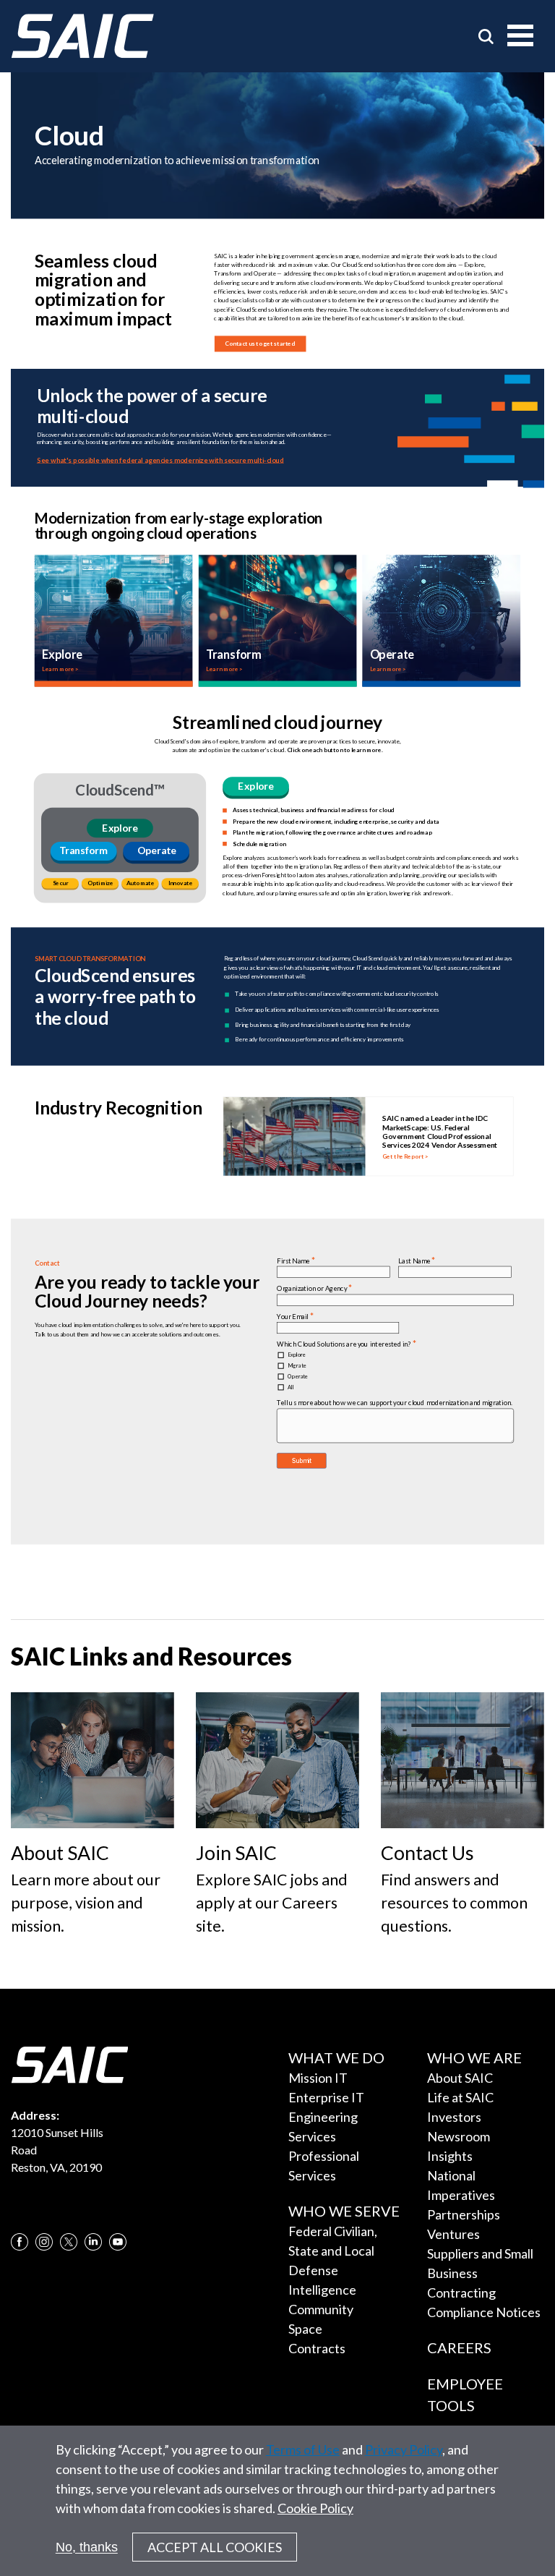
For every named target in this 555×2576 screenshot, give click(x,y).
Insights (450, 2156)
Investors (454, 2117)
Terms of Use (303, 2449)
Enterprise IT (326, 2097)
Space (305, 2329)
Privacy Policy (404, 2449)
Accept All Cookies (215, 2547)
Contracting (461, 2293)
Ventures (453, 2234)
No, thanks (87, 2547)
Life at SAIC (460, 2097)
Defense (313, 2270)
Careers (459, 2347)
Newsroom (459, 2136)
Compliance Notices (484, 2312)
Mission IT (318, 2078)
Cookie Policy (315, 2508)
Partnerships (464, 2214)
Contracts (317, 2348)
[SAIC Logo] (82, 36)
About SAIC (460, 2078)
